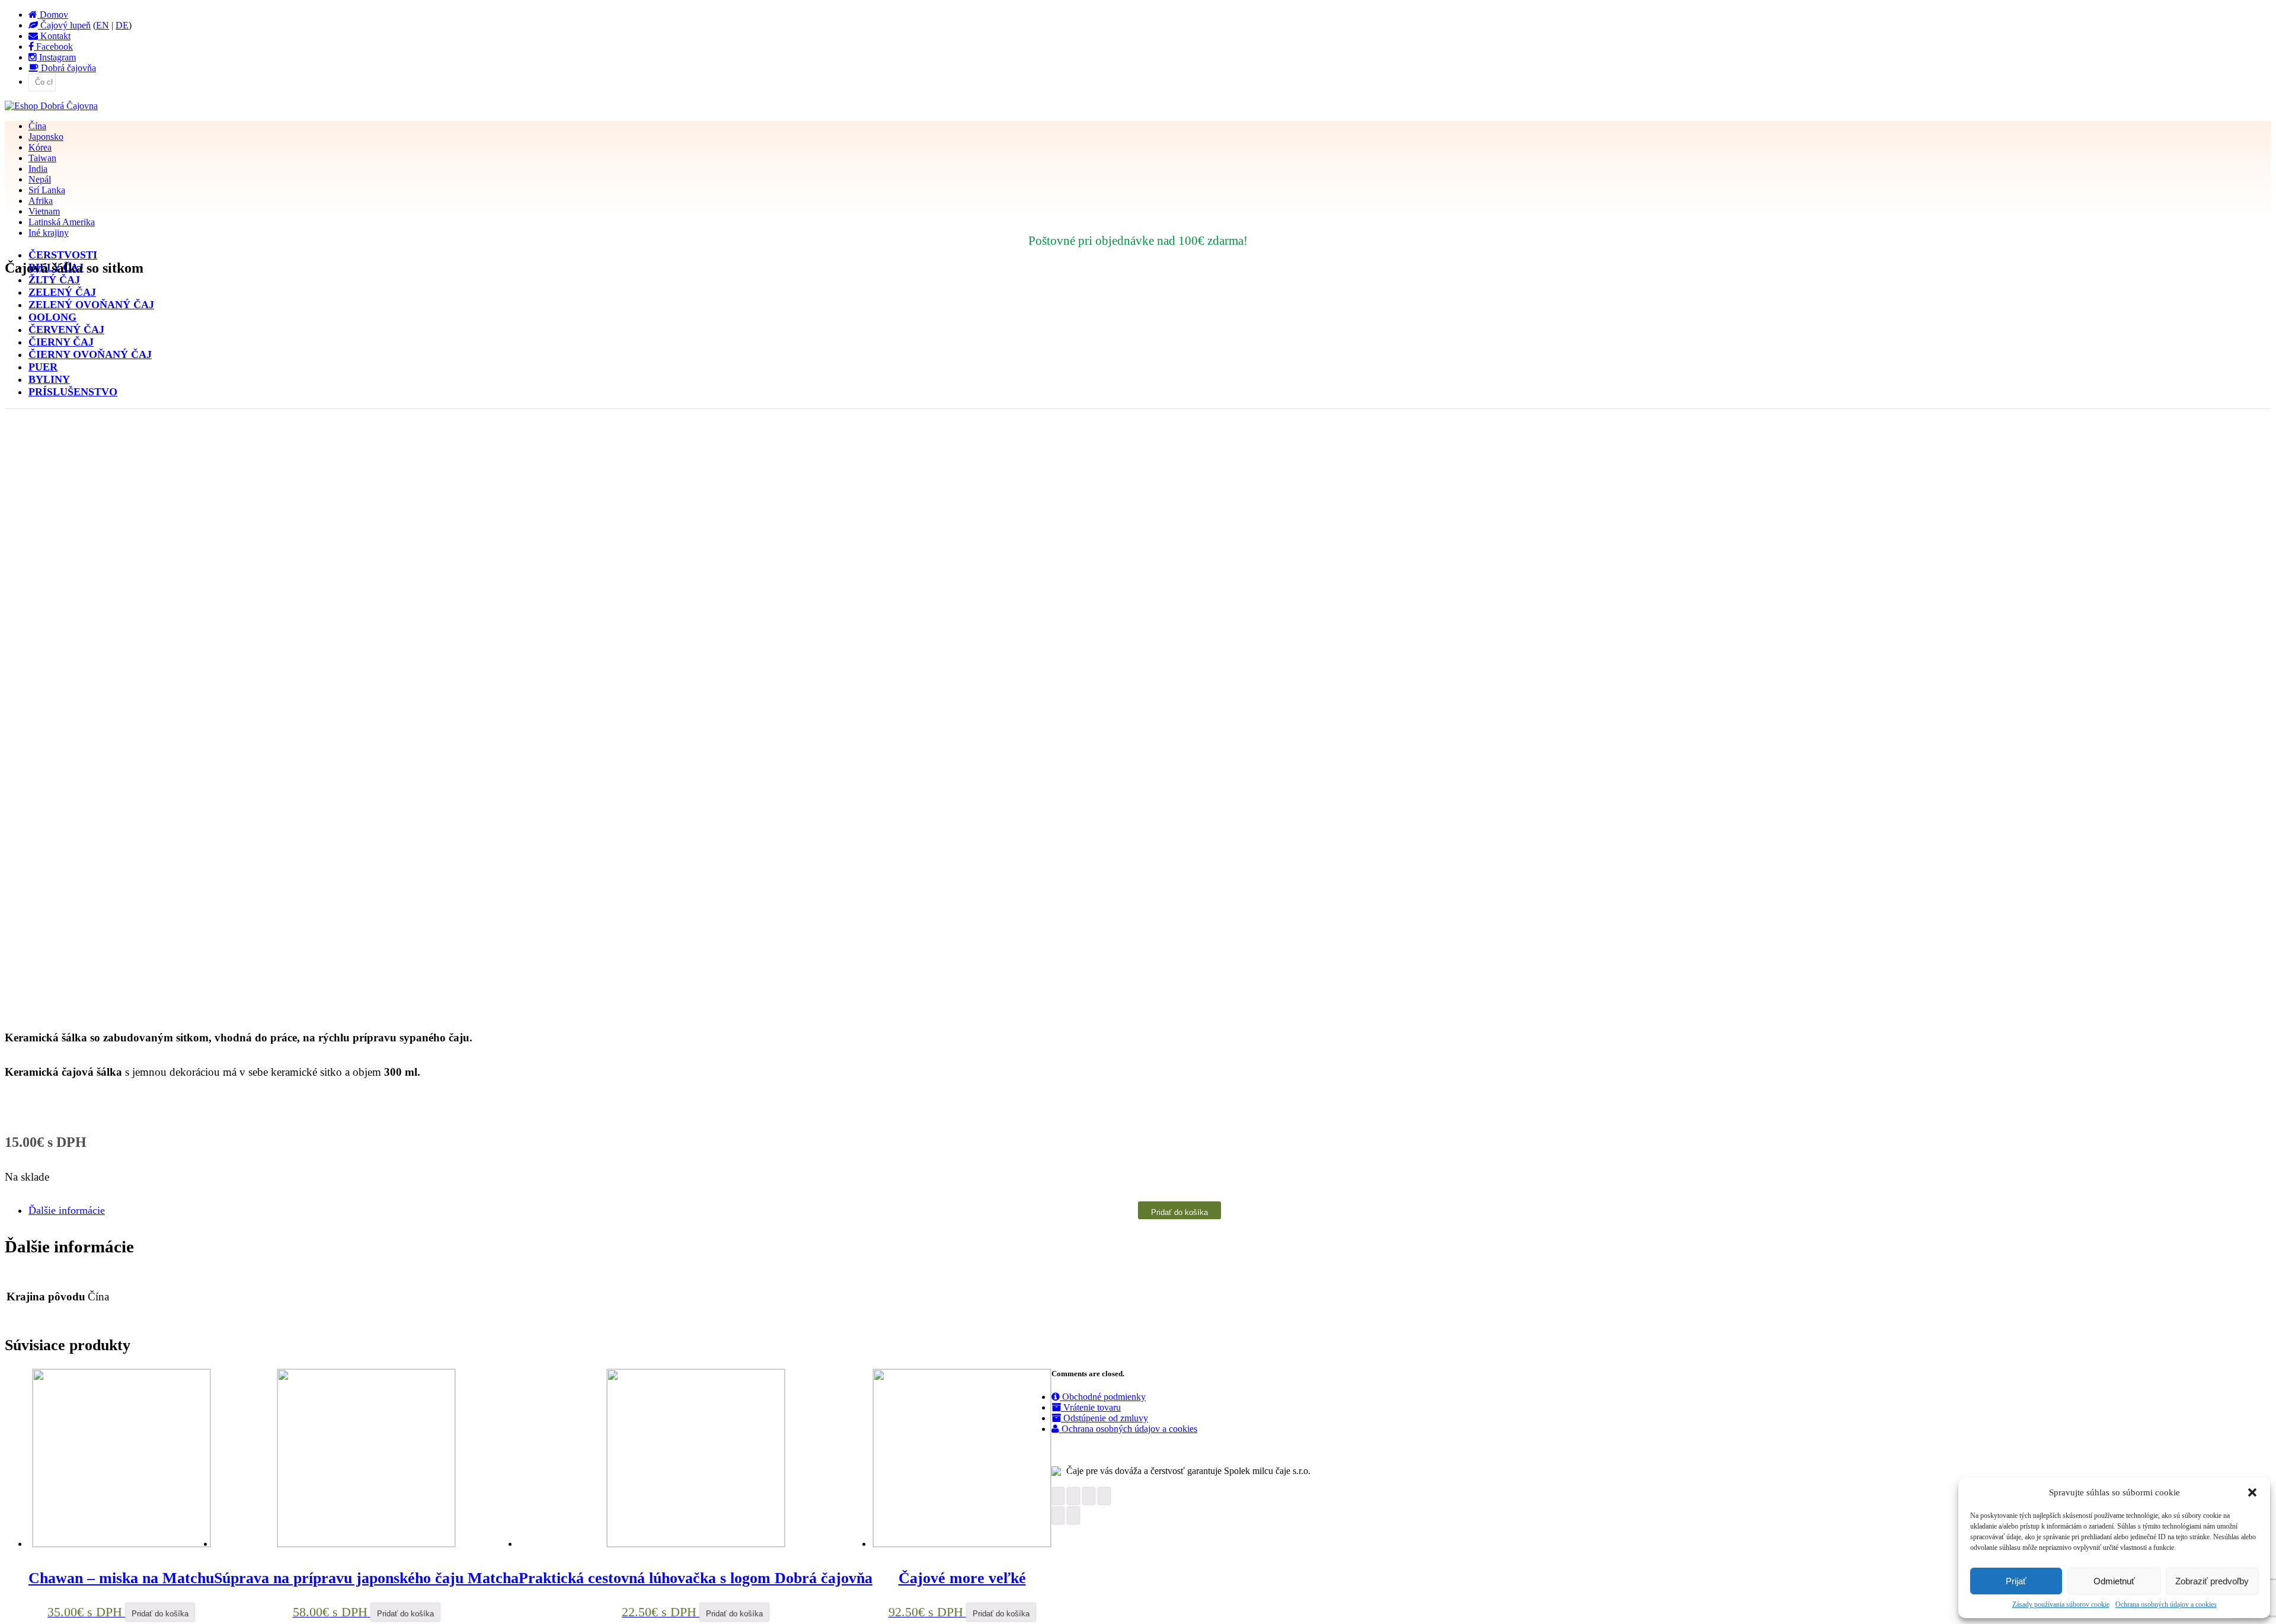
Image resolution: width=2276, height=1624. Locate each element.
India (38, 169)
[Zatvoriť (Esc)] (1058, 1496)
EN (103, 25)
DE (122, 25)
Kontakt (54, 36)
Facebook (53, 47)
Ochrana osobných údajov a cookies (2166, 1604)
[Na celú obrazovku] (1089, 1496)
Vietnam (44, 211)
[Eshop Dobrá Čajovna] (51, 106)
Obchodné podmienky (1103, 1397)
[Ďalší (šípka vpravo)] (1073, 1516)
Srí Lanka (47, 190)
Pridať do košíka (1179, 1212)
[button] (2252, 1492)
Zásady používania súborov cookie (2061, 1604)
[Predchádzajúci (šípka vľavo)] (1058, 1516)
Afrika (41, 201)
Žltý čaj (54, 280)
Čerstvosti (63, 255)
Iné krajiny (49, 233)
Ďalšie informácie (67, 1210)
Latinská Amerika (62, 222)
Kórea (40, 147)
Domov (53, 15)
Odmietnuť (2114, 1581)
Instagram (56, 57)
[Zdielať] (1073, 1496)
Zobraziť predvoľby (2212, 1581)
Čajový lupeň (64, 25)
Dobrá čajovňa (67, 68)
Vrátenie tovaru (1091, 1407)
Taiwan (42, 158)
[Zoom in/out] (1104, 1496)
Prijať (2016, 1581)
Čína (37, 126)
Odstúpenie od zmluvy (1105, 1418)
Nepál (40, 179)
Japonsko (46, 137)
